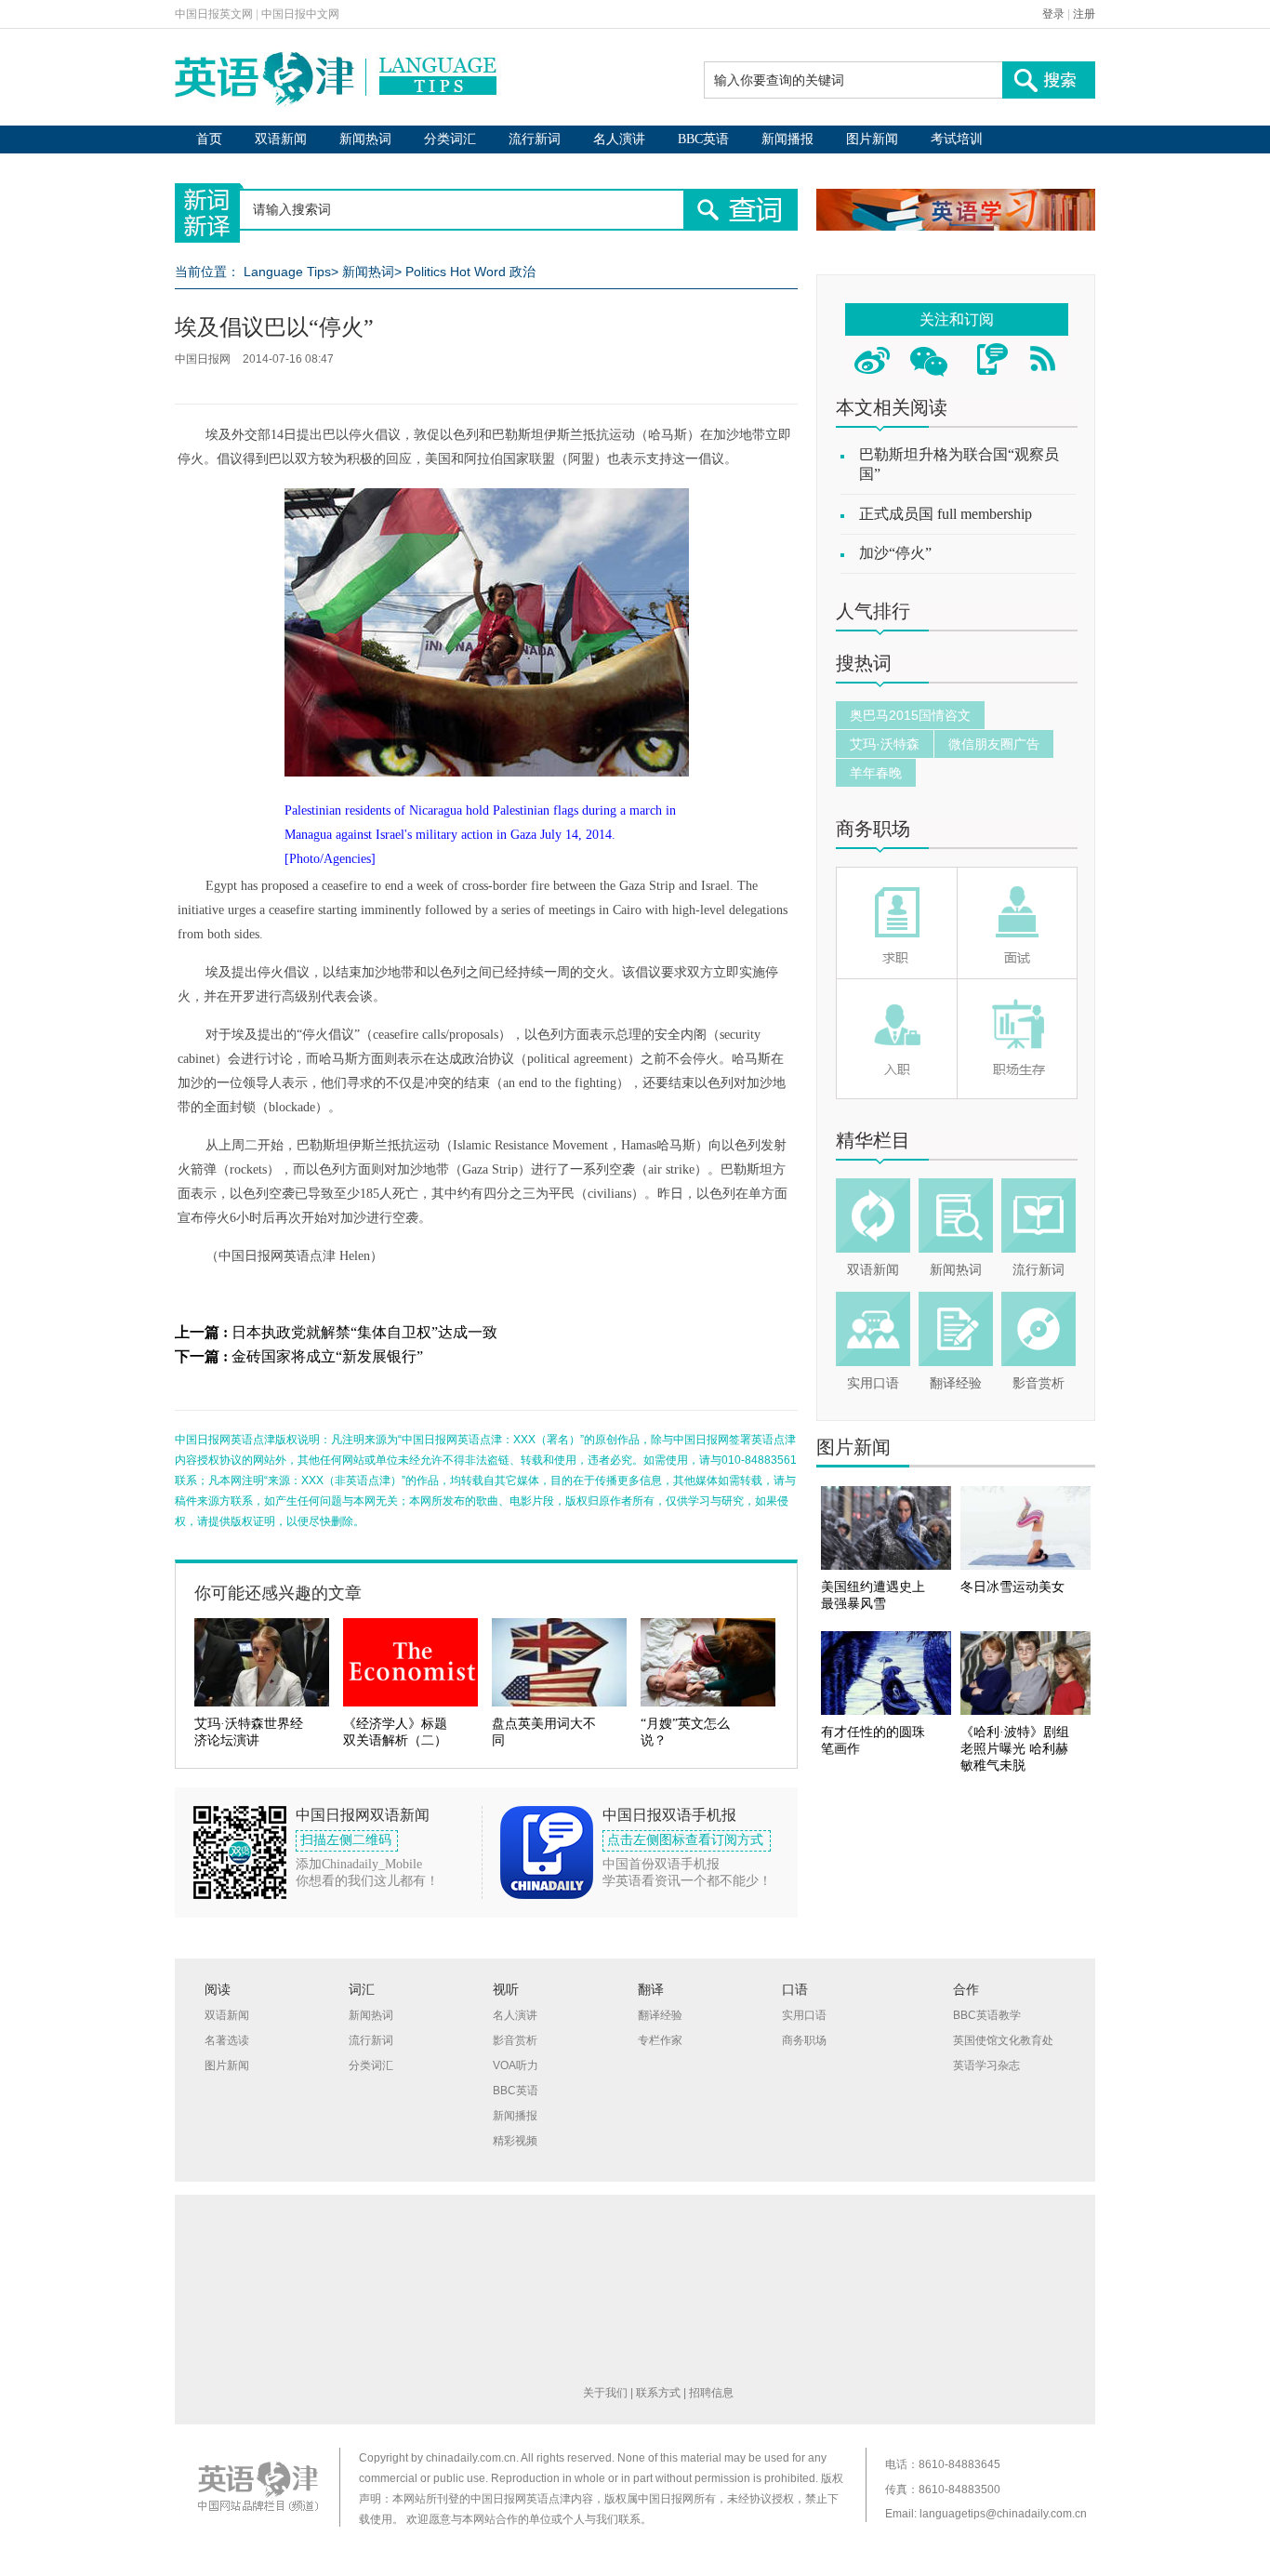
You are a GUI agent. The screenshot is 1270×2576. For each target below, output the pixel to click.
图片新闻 (872, 139)
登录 (1053, 14)
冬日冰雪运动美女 (1012, 1587)
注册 (1084, 14)
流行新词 (535, 139)
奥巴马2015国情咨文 (910, 715)
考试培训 (957, 139)
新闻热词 (365, 139)
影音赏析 (1038, 1383)
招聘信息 (711, 2393)
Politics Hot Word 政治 (470, 272)
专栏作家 (660, 2040)
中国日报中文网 (300, 14)
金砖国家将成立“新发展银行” (327, 1356)
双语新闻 (281, 139)
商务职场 (873, 829)
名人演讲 (619, 139)
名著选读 (227, 2040)
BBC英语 (703, 139)
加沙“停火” (895, 553)
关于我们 (605, 2393)
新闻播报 (787, 139)
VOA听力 (516, 2065)
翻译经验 (956, 1383)
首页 (209, 139)
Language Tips (287, 272)
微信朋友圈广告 (994, 744)
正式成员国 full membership (946, 514)
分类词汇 (450, 139)
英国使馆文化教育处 (1003, 2040)
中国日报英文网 (214, 14)
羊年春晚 (876, 773)
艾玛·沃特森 (885, 744)
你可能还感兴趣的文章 (278, 1593)
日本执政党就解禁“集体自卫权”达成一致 (364, 1332)
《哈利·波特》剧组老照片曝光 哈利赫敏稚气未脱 (1015, 1749)
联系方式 (658, 2393)
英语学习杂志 (986, 2065)
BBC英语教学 (987, 2015)
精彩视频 (515, 2141)
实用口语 (873, 1383)
